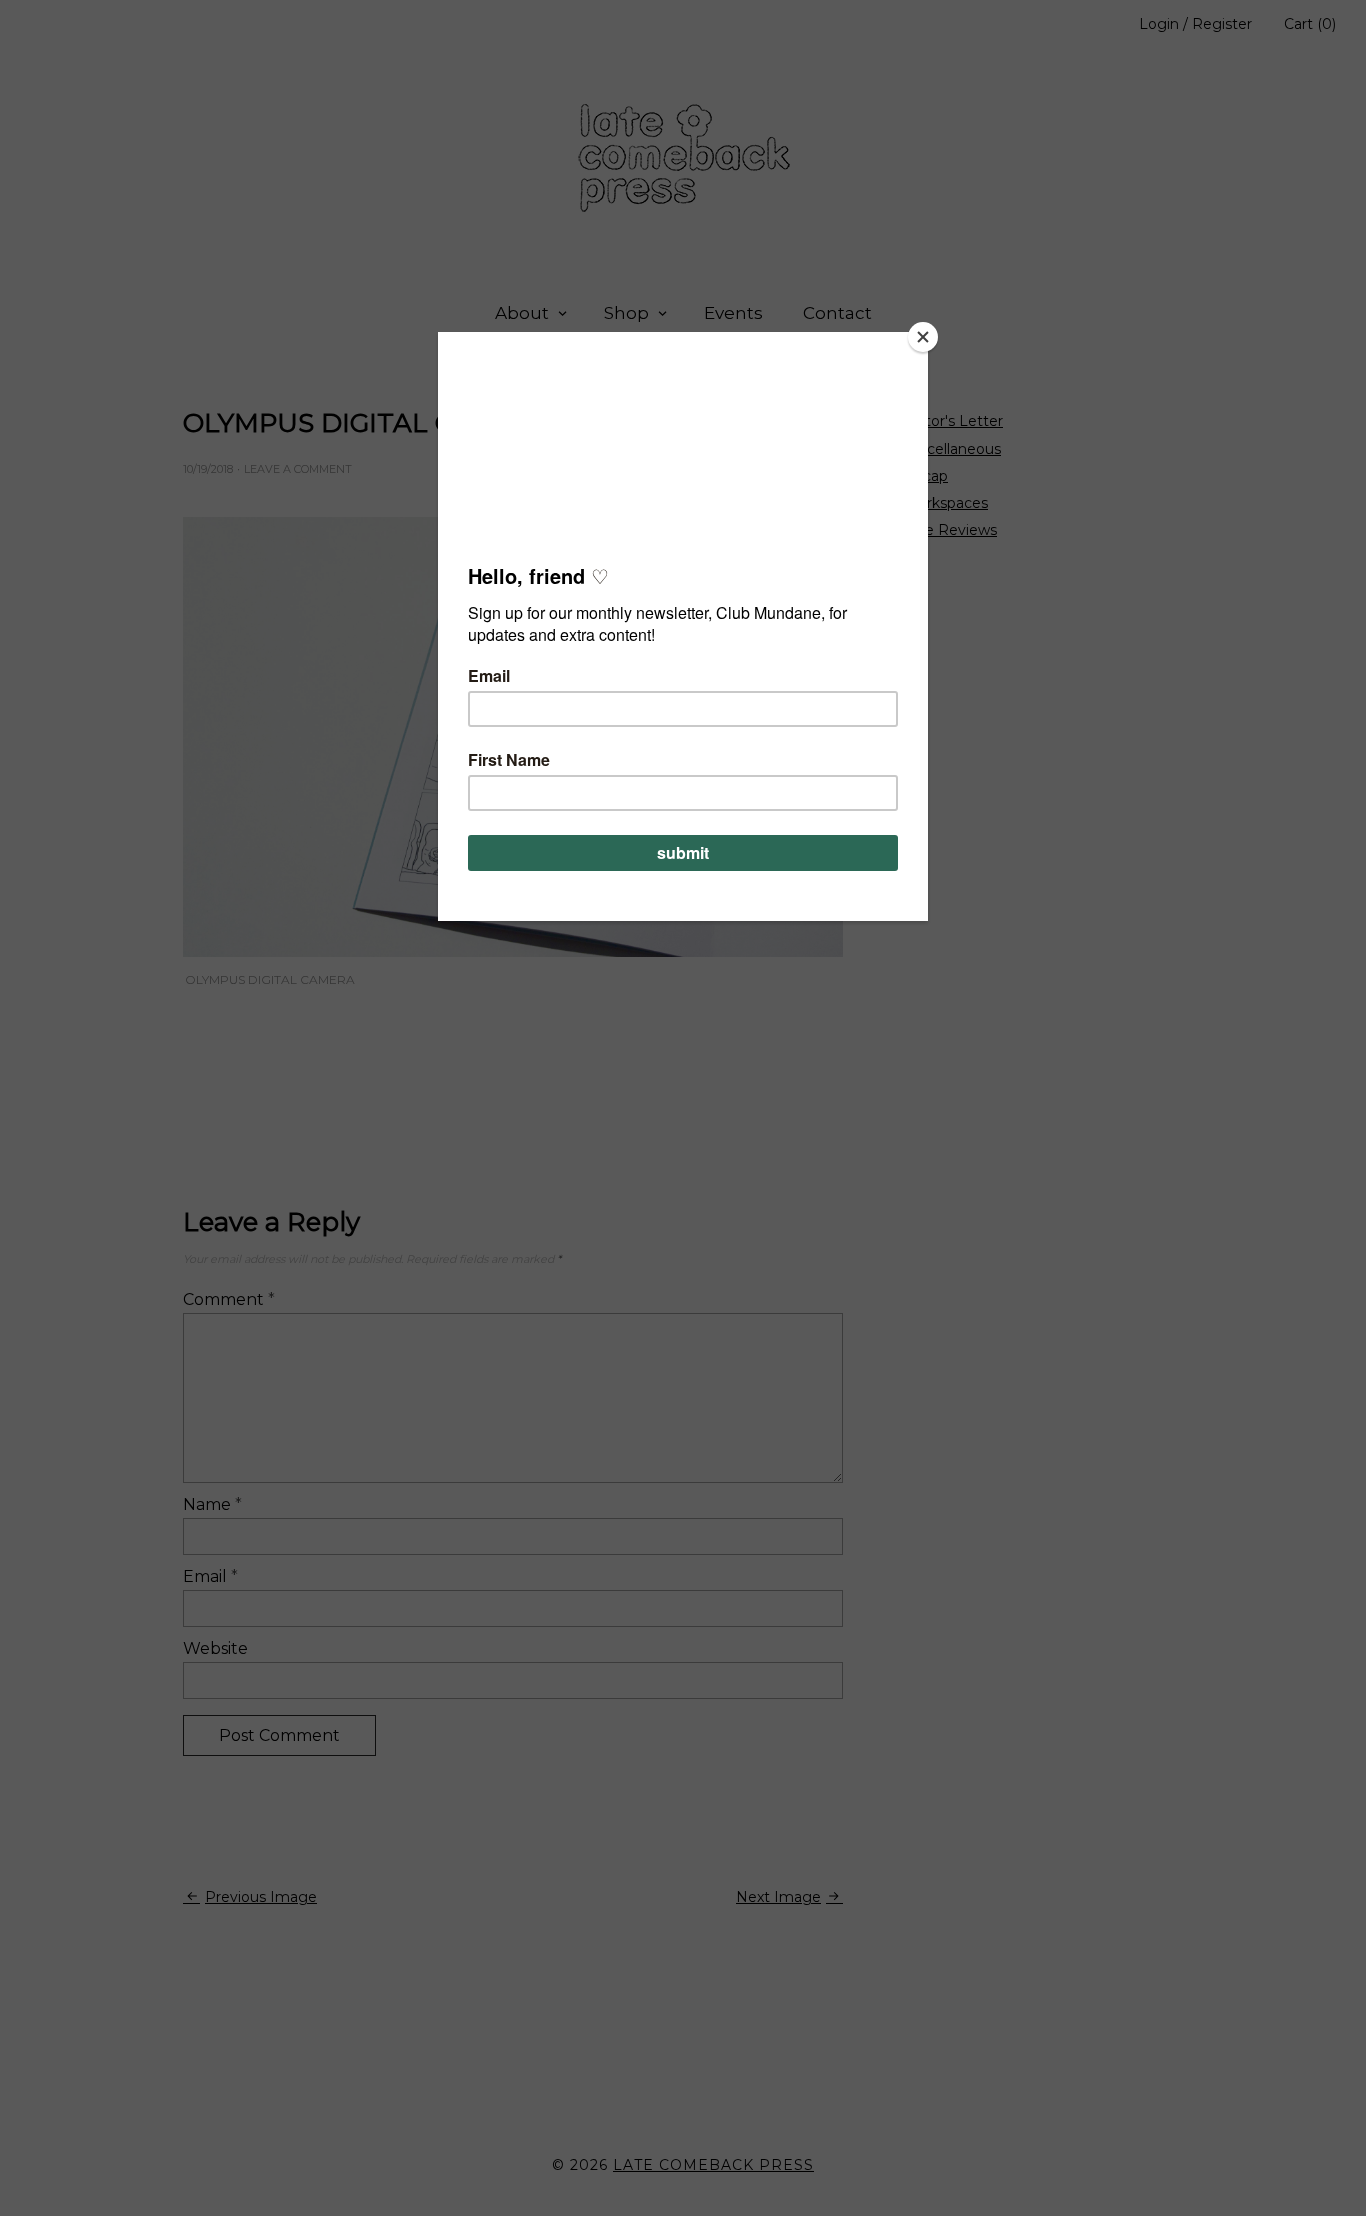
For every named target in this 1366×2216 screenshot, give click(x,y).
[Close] (923, 337)
